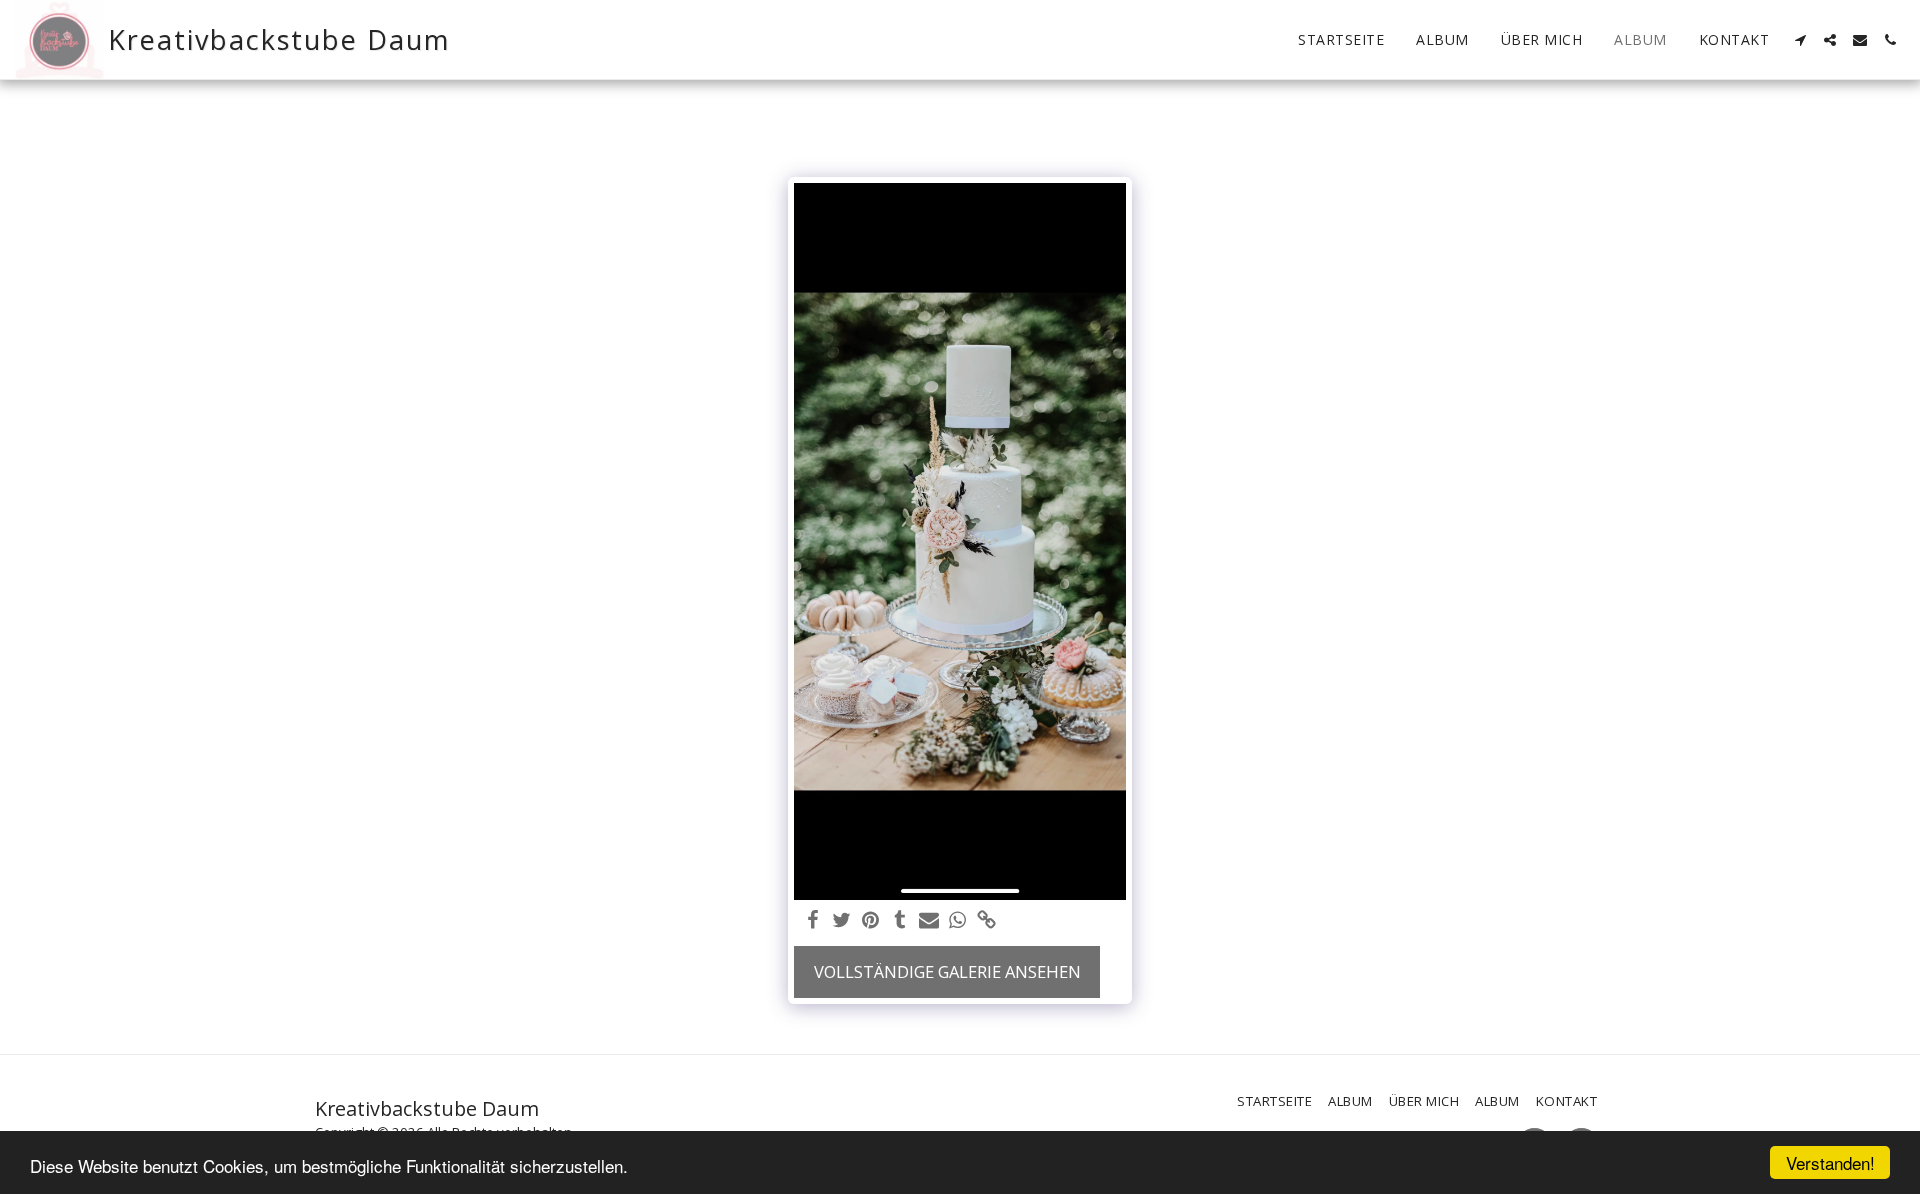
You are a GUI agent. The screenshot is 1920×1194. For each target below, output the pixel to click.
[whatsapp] (957, 921)
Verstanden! (1830, 1162)
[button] (1800, 40)
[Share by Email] (928, 921)
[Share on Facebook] (813, 921)
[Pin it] (870, 921)
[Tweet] (842, 921)
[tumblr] (899, 921)
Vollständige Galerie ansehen (947, 971)
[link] (986, 921)
